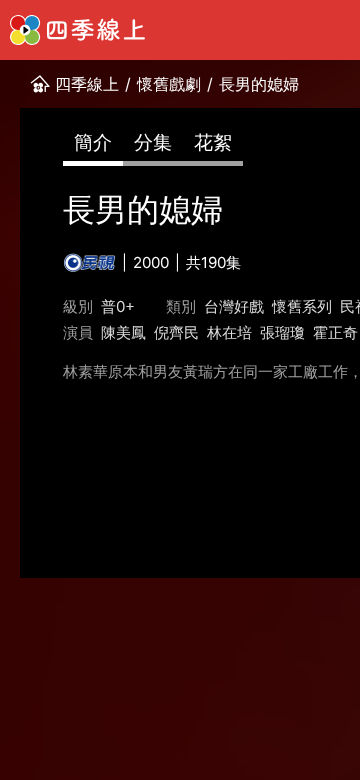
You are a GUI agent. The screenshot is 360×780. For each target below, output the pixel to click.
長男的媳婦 (259, 84)
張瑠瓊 (282, 332)
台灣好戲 (234, 306)
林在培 (229, 332)
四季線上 (87, 84)
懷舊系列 (302, 306)
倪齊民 (176, 332)
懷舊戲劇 (169, 84)
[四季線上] (77, 30)
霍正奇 (335, 332)
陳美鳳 (123, 332)
